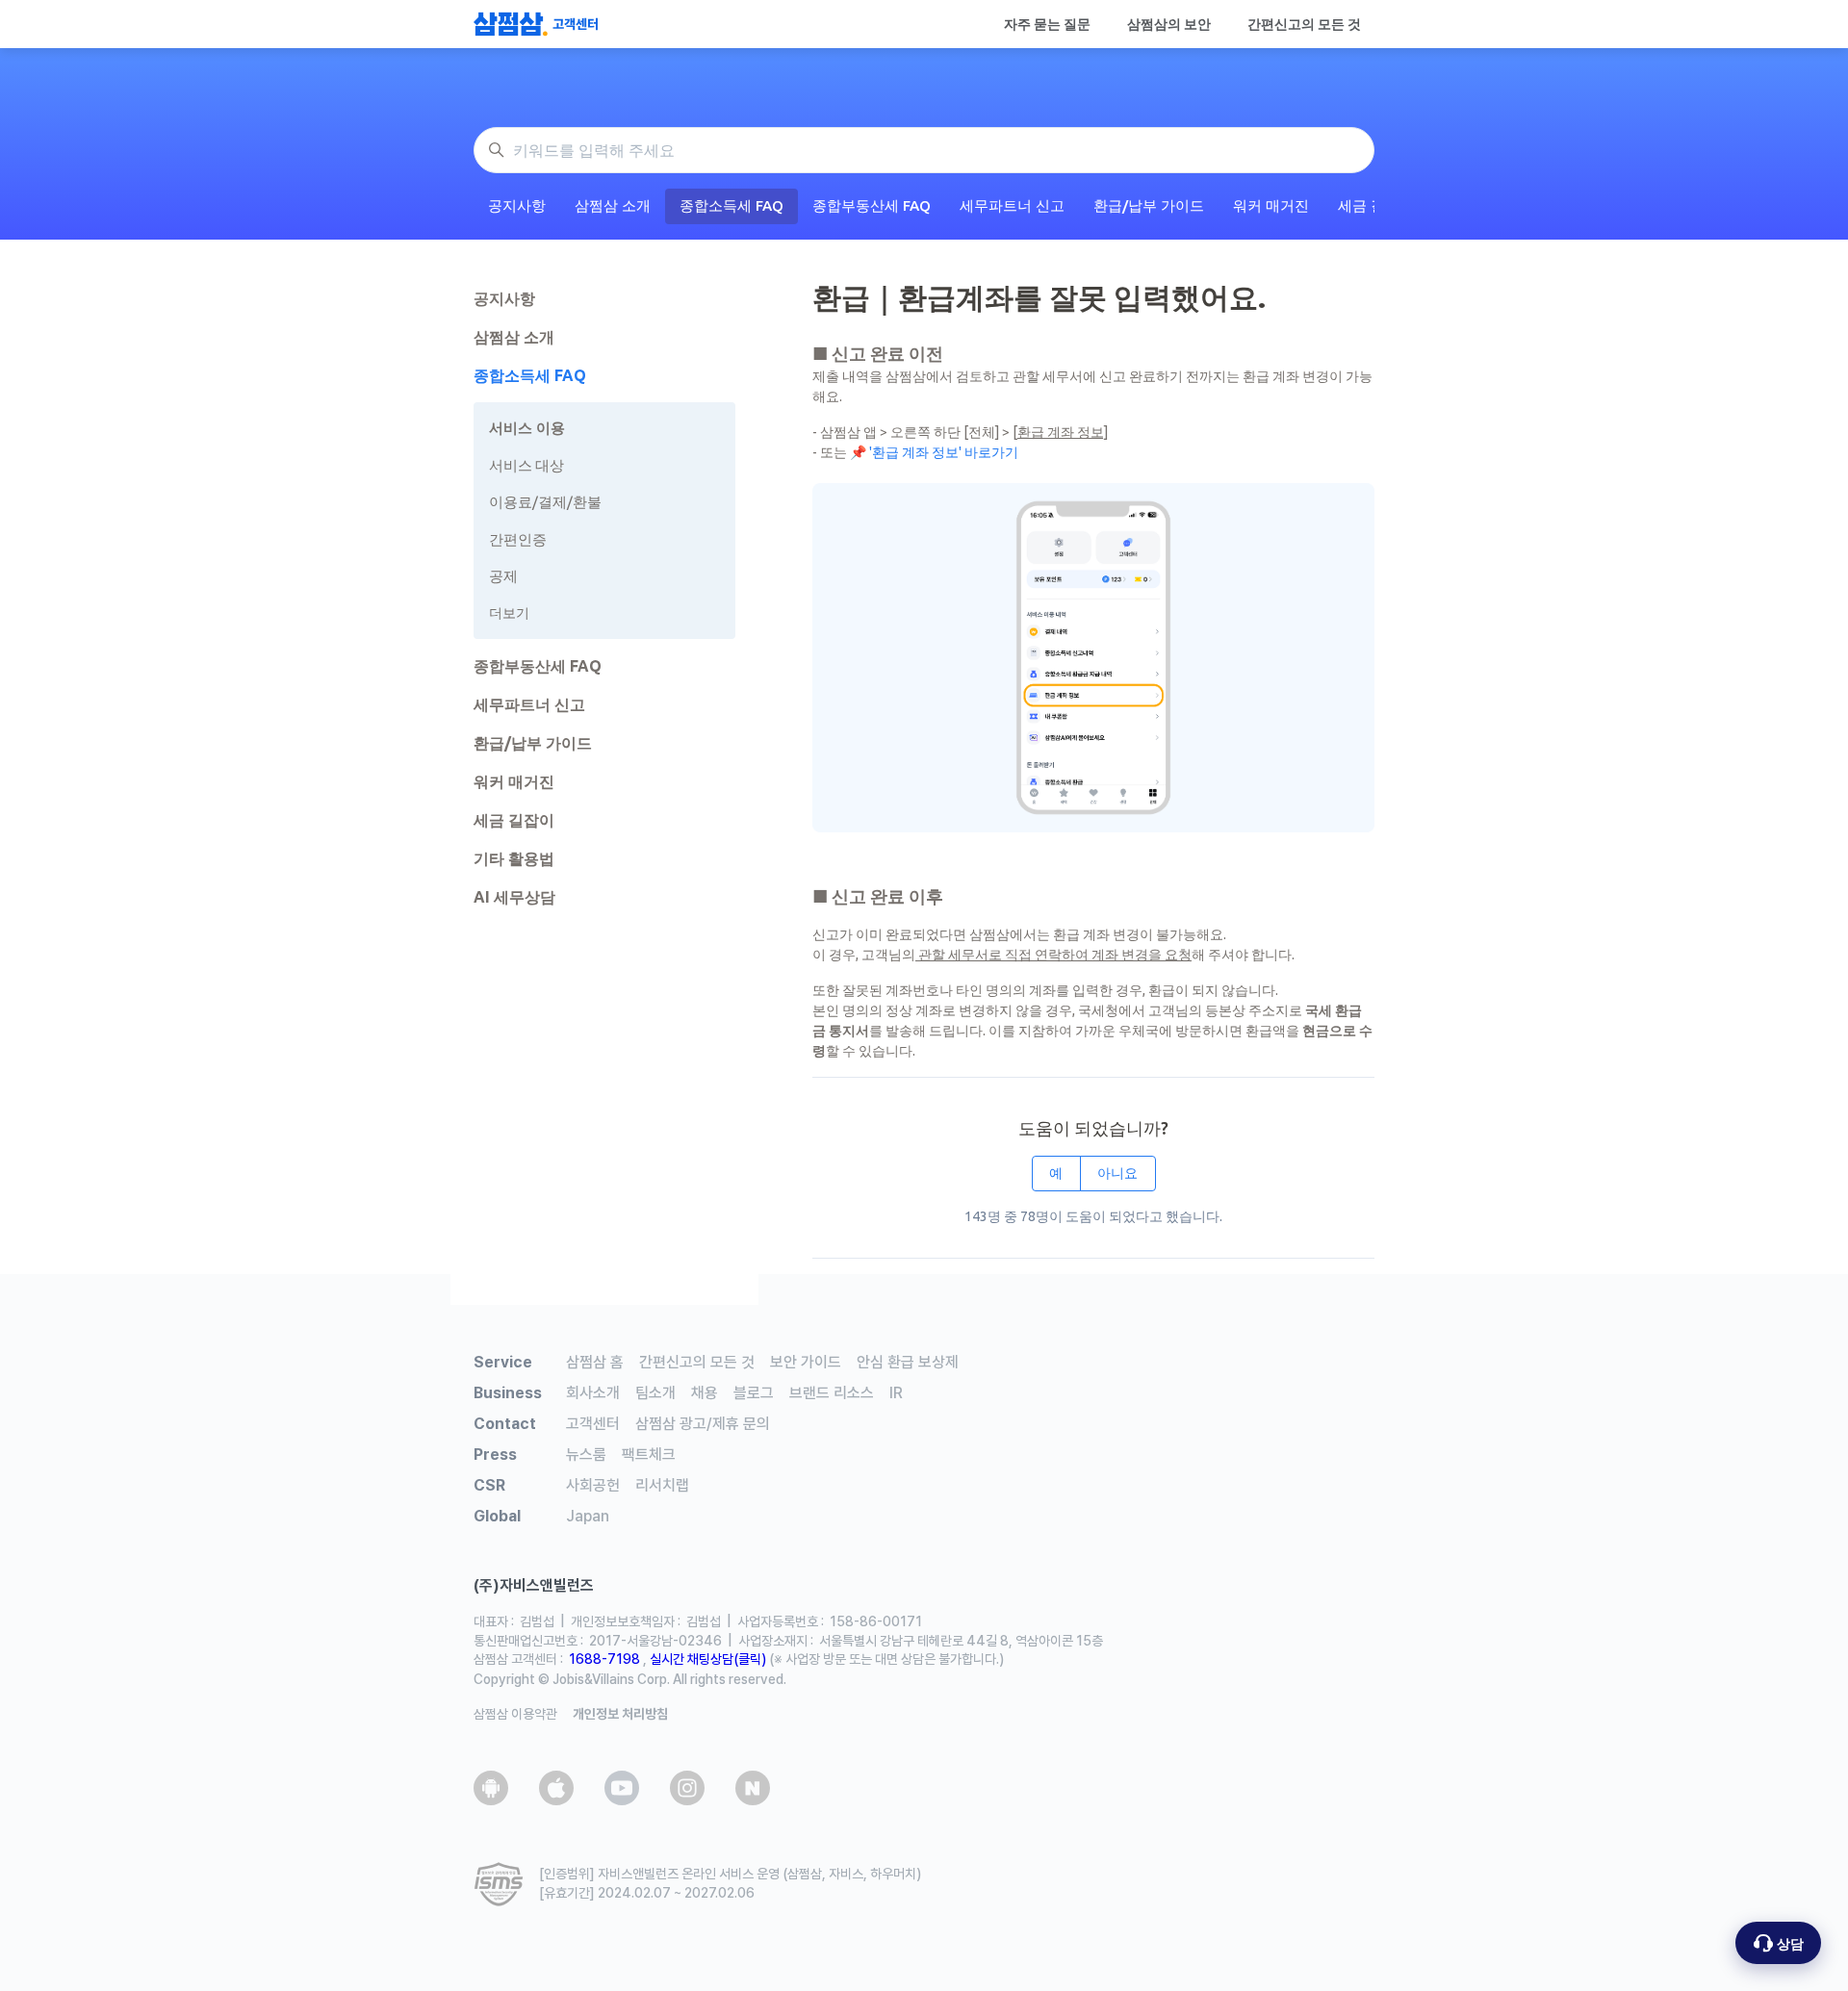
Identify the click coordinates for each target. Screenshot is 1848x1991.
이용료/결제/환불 (545, 502)
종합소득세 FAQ (731, 205)
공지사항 (517, 205)
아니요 (1117, 1173)
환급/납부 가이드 (1149, 205)
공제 (503, 576)
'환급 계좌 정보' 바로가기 (942, 452)
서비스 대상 (526, 465)
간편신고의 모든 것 (1304, 24)
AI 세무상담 (514, 897)
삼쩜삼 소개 (613, 205)
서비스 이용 (527, 428)
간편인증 (518, 539)
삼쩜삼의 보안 (1169, 24)
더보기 (509, 613)
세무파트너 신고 (1012, 205)
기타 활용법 (514, 858)
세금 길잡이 (514, 820)
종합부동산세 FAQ (872, 205)
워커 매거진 (1271, 205)
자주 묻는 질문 (1047, 24)
